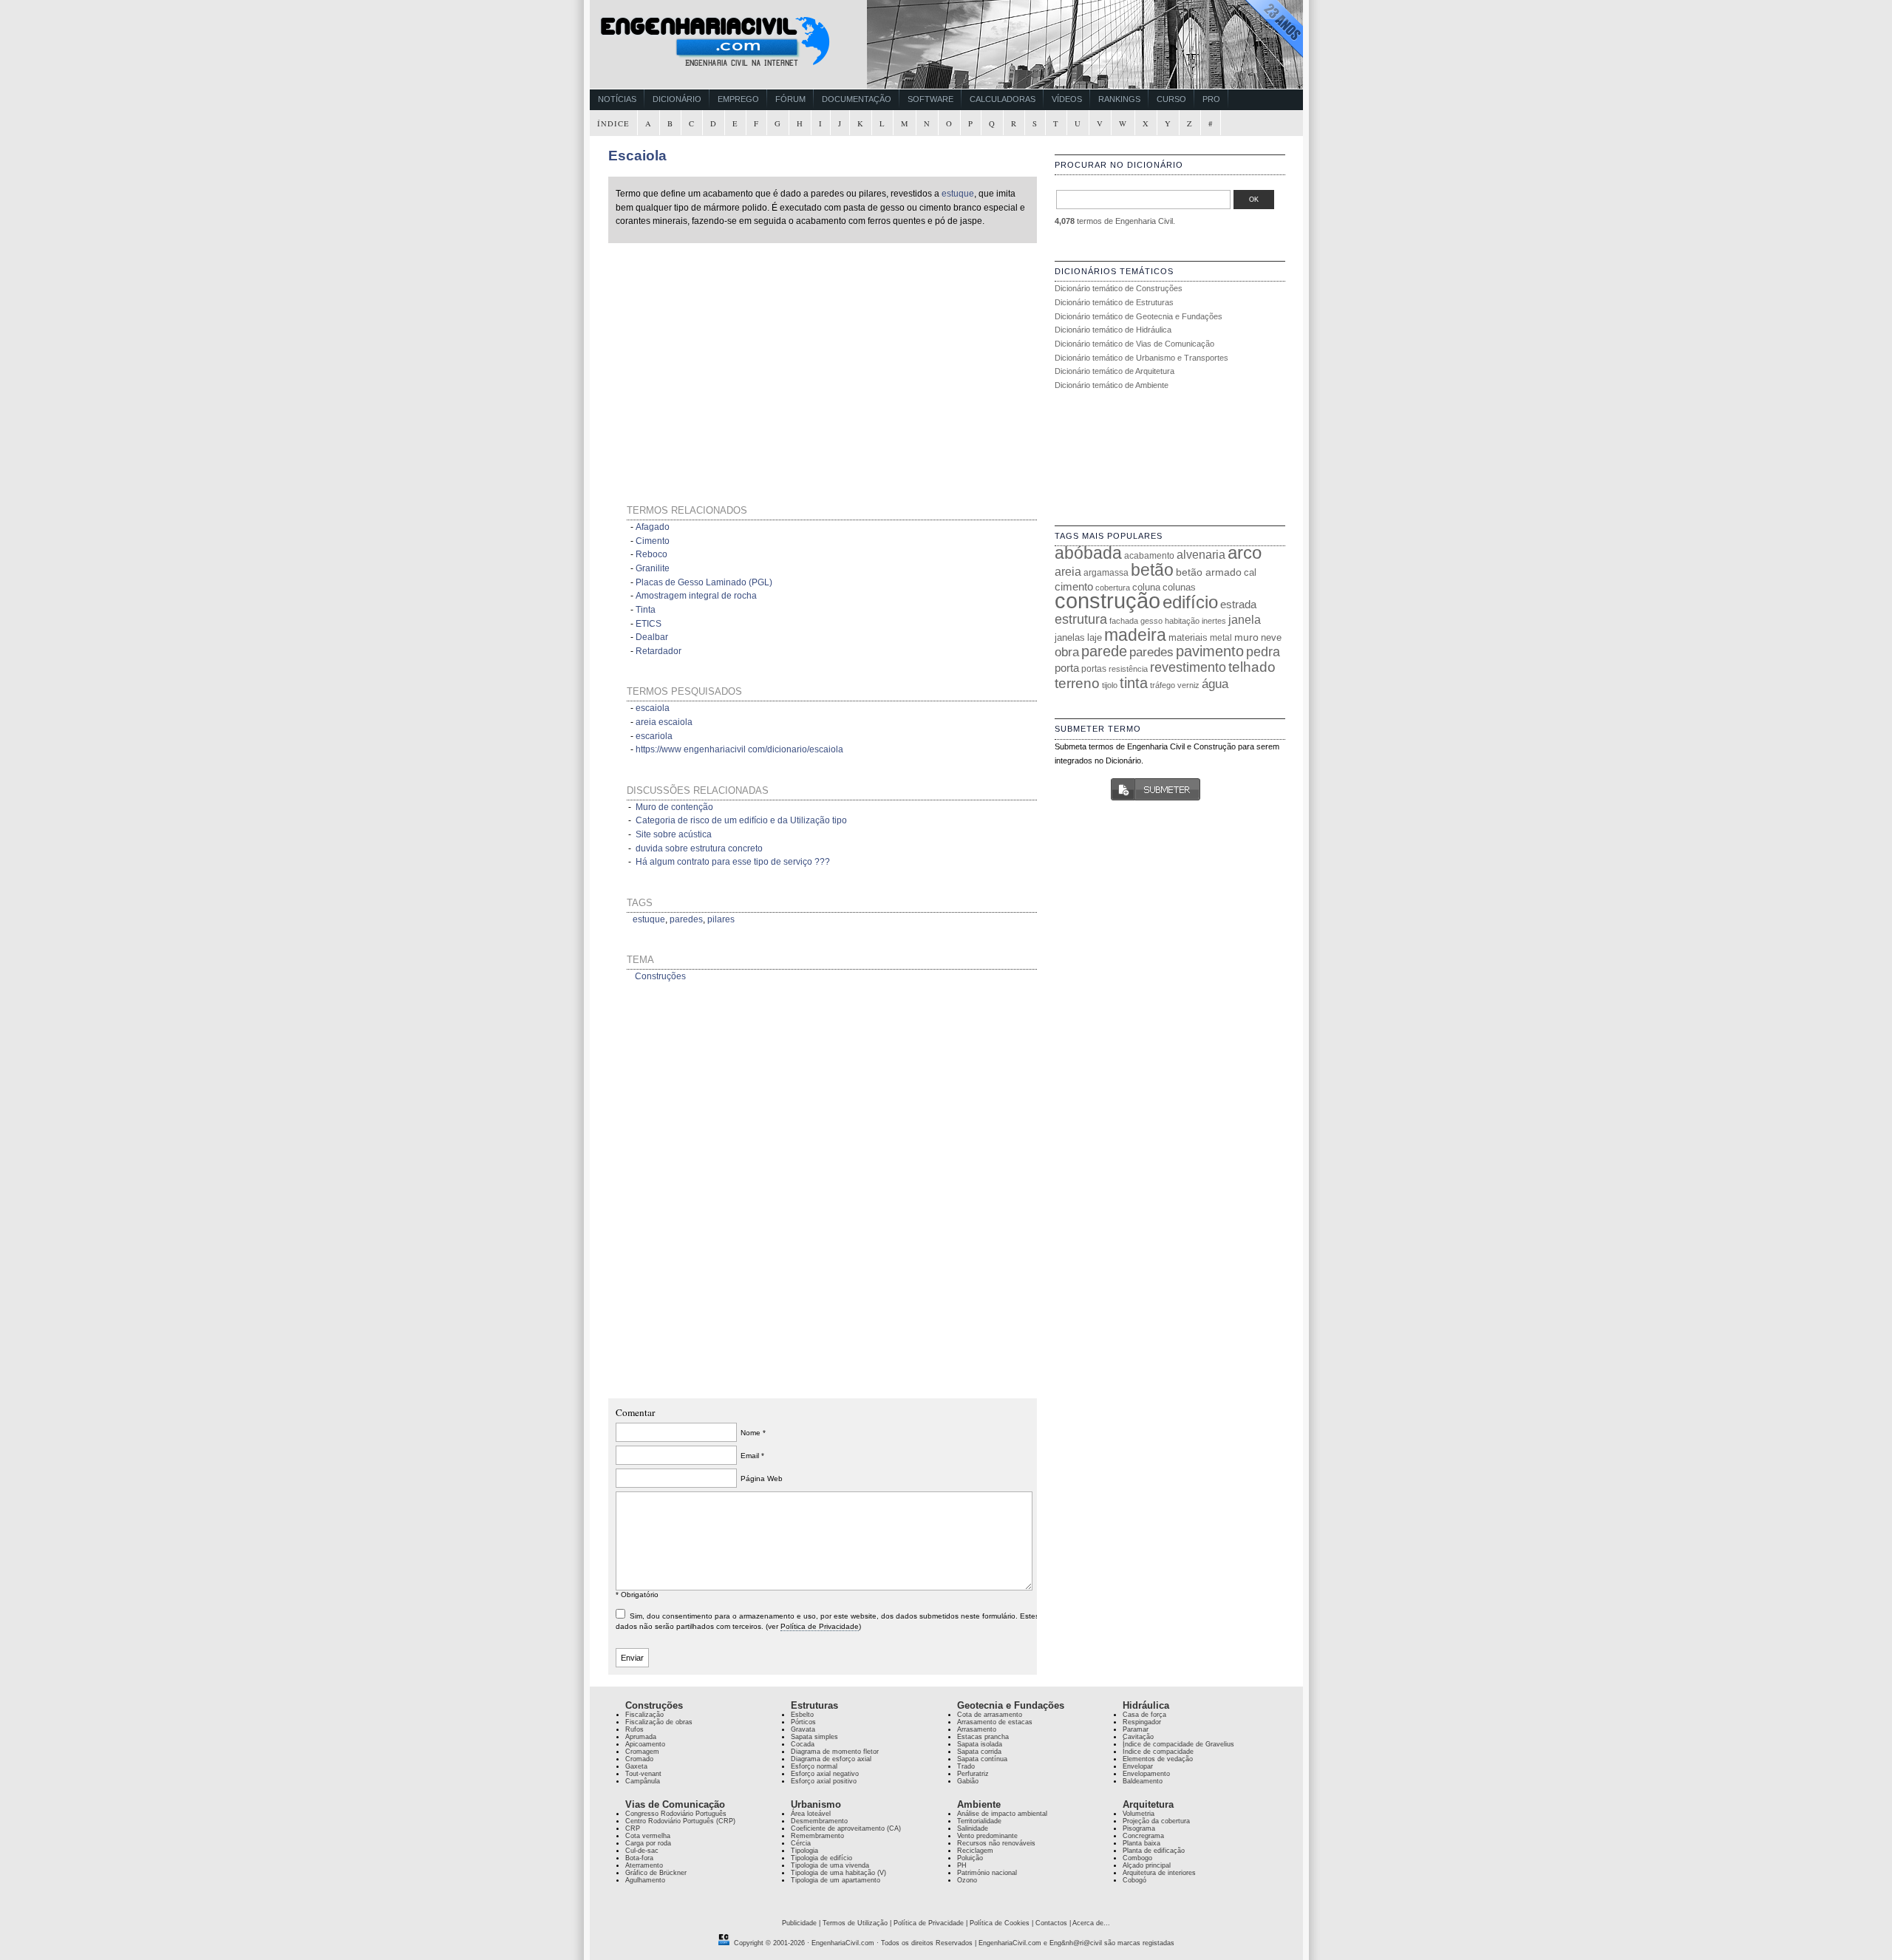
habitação (1182, 621)
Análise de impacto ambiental (1002, 1814)
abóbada (1088, 553)
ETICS (649, 624)
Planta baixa (1141, 1843)
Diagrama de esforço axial (831, 1759)
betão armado (1209, 572)
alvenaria (1201, 554)
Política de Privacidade (820, 1626)
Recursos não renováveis (996, 1843)
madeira (1135, 635)
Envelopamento (1146, 1774)
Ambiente (979, 1804)
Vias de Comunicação (675, 1804)
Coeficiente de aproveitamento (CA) (846, 1828)
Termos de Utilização (855, 1923)
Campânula (643, 1781)
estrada (1238, 604)
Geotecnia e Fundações (1011, 1705)
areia (1068, 572)
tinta (1134, 683)
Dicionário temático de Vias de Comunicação (1134, 344)
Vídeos (1067, 99)
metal (1221, 638)
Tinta (646, 610)
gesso (1151, 621)
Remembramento (817, 1836)
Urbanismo (816, 1804)
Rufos (634, 1729)
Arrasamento (977, 1729)
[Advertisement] (750, 355)
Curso (1171, 99)
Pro (1211, 99)
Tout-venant (643, 1774)
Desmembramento (819, 1821)
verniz (1188, 685)
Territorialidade (979, 1821)
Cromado (639, 1759)
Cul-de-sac (642, 1851)
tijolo (1110, 685)
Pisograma (1139, 1828)
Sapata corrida (979, 1752)
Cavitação (1138, 1737)
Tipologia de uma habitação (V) (838, 1873)
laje (1095, 637)
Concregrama (1143, 1836)
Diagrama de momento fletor (835, 1752)
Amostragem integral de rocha (696, 596)
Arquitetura (1148, 1804)
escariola (654, 736)
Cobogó (1134, 1880)
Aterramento (644, 1865)
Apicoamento (645, 1744)
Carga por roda (648, 1843)
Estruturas (814, 1705)
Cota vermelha (648, 1836)
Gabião (968, 1781)
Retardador (659, 651)
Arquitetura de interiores (1159, 1873)
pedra (1263, 652)
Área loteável (811, 1814)
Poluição (970, 1858)
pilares (721, 919)
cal (1250, 572)
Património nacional (987, 1873)
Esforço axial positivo (824, 1781)
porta (1067, 668)
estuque (958, 194)
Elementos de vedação (1158, 1759)
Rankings (1119, 99)
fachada (1124, 621)
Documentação (857, 99)
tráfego (1163, 685)
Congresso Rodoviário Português (676, 1814)
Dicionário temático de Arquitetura (1115, 371)
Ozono (967, 1880)
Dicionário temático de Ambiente (1112, 385)
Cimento (653, 541)
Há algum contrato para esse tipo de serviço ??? (733, 862)
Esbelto (802, 1715)
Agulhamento (645, 1880)
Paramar (1136, 1729)
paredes (686, 919)
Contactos (1051, 1923)
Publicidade (799, 1923)
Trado (966, 1766)
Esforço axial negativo (825, 1774)
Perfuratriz (973, 1774)
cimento (1074, 586)
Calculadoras (1003, 99)
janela (1245, 620)
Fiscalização (644, 1715)
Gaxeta (636, 1766)
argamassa (1106, 573)
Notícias (617, 99)
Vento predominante (987, 1836)
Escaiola (637, 156)
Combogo (1137, 1858)
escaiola (653, 708)
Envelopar (1138, 1766)
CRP (633, 1828)
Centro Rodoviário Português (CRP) (680, 1821)
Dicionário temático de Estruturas (1114, 302)
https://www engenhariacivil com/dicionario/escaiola (739, 749)
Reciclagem (975, 1851)
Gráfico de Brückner (656, 1873)
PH (962, 1865)
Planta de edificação (1154, 1851)
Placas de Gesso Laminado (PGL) (704, 582)
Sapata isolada (980, 1744)
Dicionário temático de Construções (1119, 288)
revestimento (1188, 667)
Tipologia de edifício (821, 1858)
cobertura (1113, 588)
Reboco (651, 554)
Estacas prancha (983, 1737)
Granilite (653, 568)
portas (1094, 668)
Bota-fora (639, 1858)
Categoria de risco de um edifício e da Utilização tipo (741, 820)
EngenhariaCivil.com (843, 1943)
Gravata (803, 1729)
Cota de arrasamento (990, 1715)
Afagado (653, 527)
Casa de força (1144, 1715)
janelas (1070, 637)
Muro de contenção (674, 807)
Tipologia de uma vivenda (830, 1865)
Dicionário (677, 99)
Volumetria (1139, 1814)
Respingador (1142, 1722)
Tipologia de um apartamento (836, 1880)
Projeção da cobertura (1156, 1821)
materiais (1188, 637)
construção (1107, 600)
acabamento (1149, 555)
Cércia (801, 1843)
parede (1104, 651)
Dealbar (652, 637)
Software (930, 99)
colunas (1179, 587)
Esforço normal (814, 1766)
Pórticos (803, 1722)
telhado (1252, 667)
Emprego (738, 99)
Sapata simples (814, 1737)
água (1215, 684)
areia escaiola (664, 722)
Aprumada (641, 1737)
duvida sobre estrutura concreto (699, 848)
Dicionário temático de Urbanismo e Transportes (1141, 358)
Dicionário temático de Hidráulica (1113, 330)
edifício (1190, 602)
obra (1067, 652)
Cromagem (642, 1752)
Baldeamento (1143, 1781)
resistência (1128, 669)
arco (1245, 553)
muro (1246, 637)
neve (1271, 637)
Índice (613, 123)
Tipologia (804, 1851)
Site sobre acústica (674, 834)
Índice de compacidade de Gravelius (1178, 1744)
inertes (1214, 621)
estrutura (1081, 619)
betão (1152, 570)
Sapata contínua (982, 1759)
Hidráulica (1146, 1705)
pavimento (1210, 651)
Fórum (790, 99)
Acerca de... (1091, 1923)
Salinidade (973, 1828)
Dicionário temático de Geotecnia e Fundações (1139, 316)
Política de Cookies (1000, 1923)
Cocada (803, 1744)
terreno (1077, 683)
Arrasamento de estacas (995, 1722)
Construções (660, 976)
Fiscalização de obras (659, 1722)
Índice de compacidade (1158, 1752)
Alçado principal (1147, 1865)
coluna (1146, 587)
